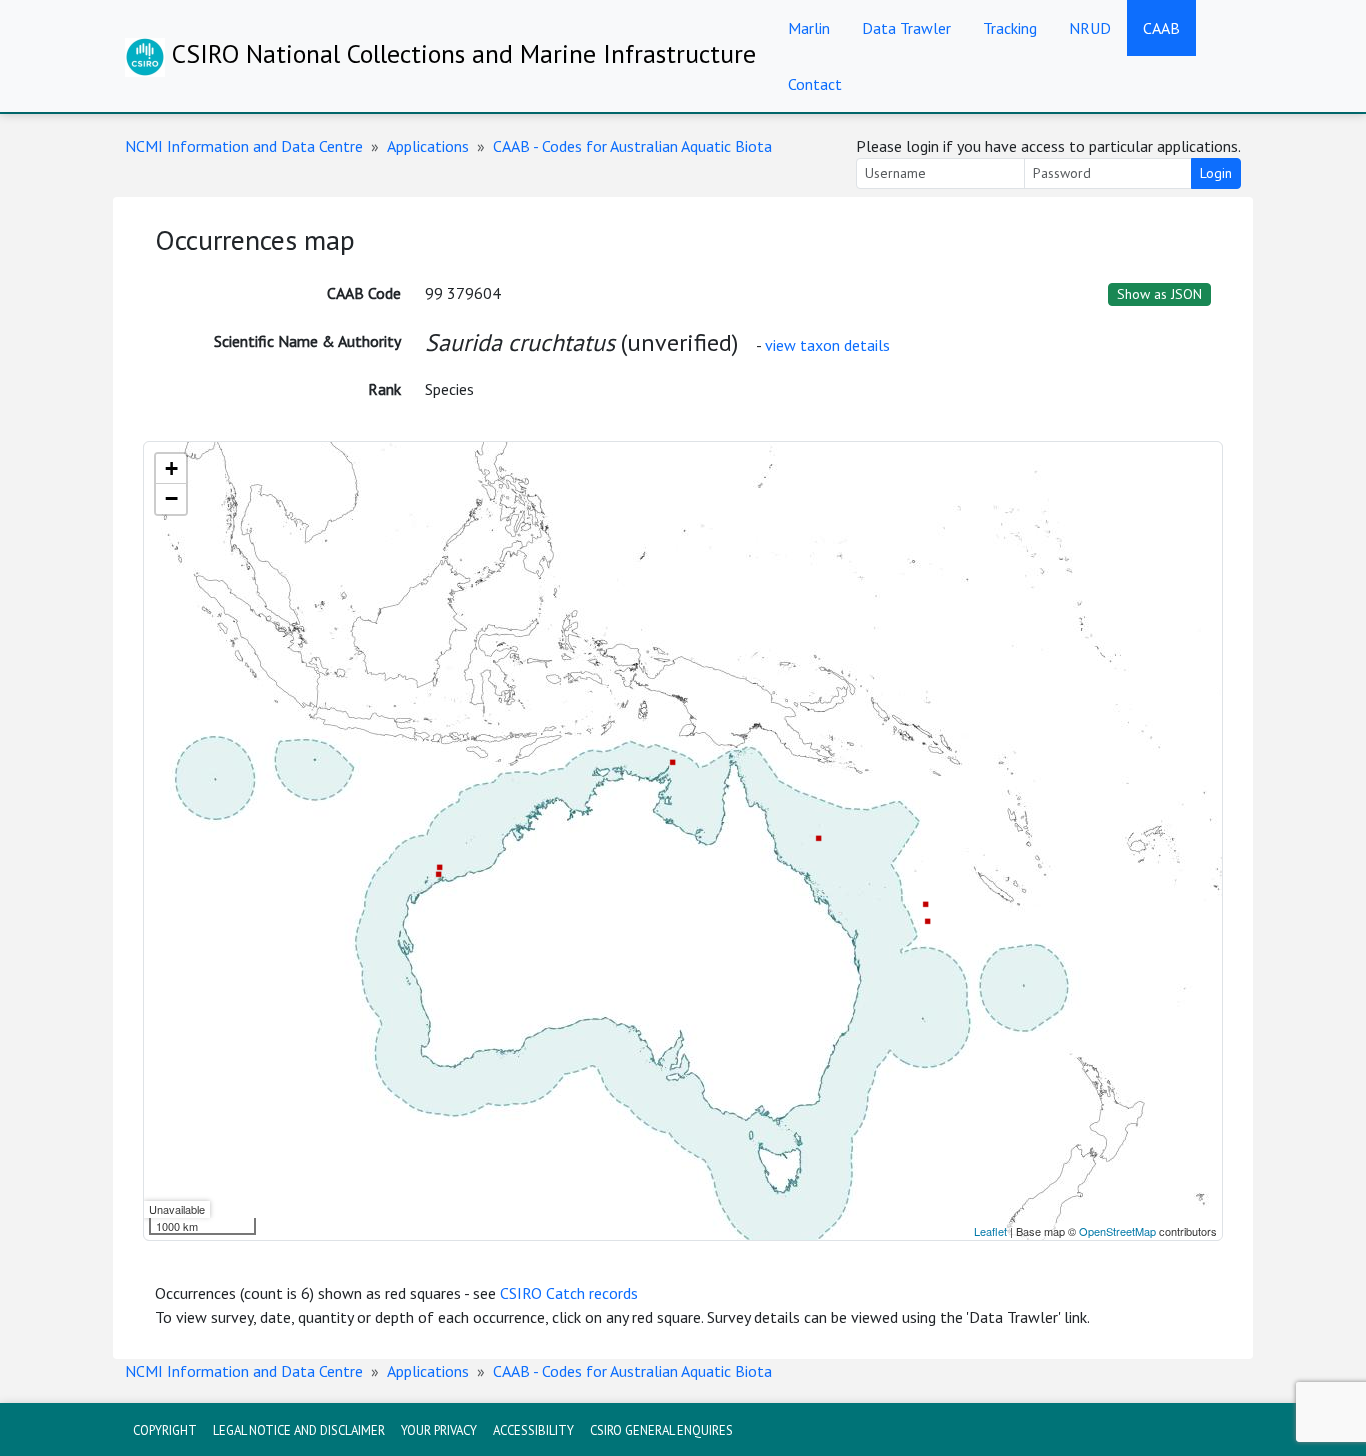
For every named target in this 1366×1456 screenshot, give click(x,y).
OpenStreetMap (1117, 1231)
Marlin (809, 28)
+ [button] (171, 468)
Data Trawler (906, 28)
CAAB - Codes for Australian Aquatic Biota (632, 146)
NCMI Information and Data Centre (244, 146)
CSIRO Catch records (569, 1293)
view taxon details (827, 345)
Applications (428, 146)
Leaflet (990, 1231)
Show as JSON (1159, 294)
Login (1216, 173)
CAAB (1161, 28)
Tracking (1010, 28)
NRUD (1090, 28)
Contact (815, 84)
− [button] (171, 498)
